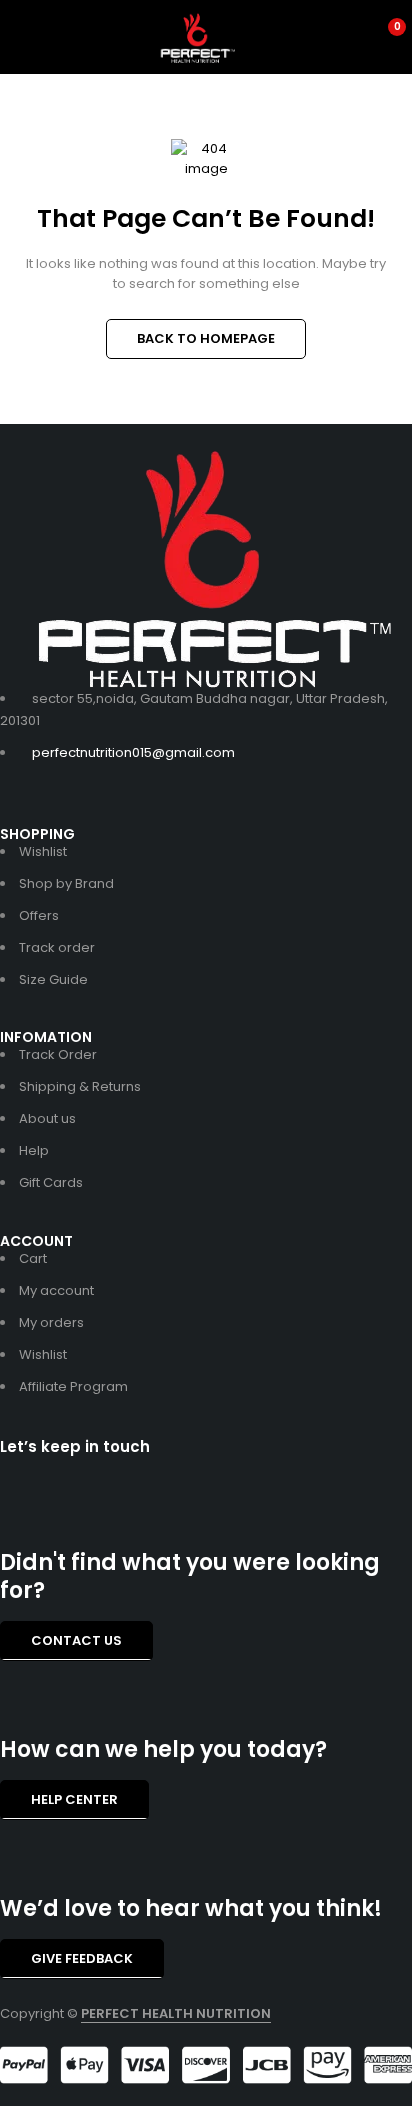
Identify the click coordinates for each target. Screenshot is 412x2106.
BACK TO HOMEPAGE (206, 338)
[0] (383, 38)
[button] (76, 1641)
